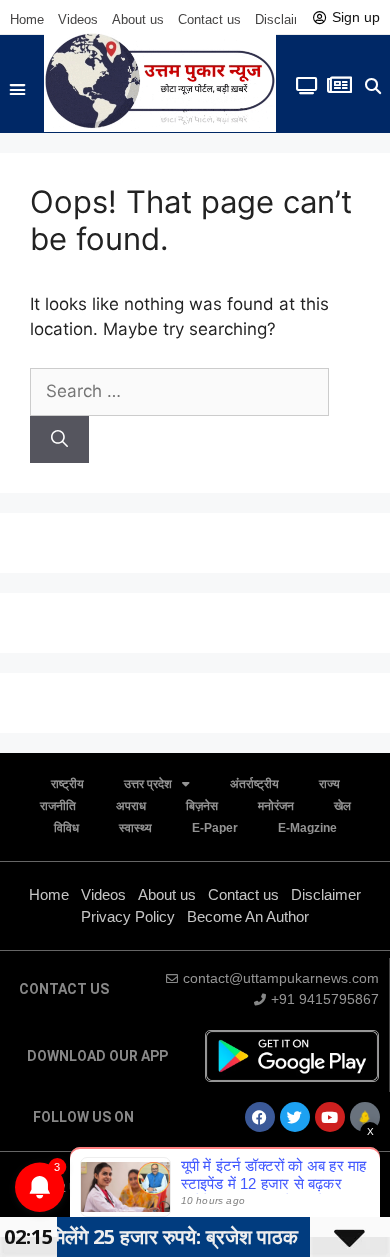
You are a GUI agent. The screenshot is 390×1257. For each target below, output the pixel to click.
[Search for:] (179, 391)
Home (27, 19)
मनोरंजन (276, 806)
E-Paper (215, 828)
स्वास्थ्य (135, 828)
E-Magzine (307, 828)
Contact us (209, 19)
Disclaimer (285, 19)
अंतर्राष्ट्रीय (254, 784)
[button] (18, 89)
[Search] (59, 440)
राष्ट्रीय (67, 784)
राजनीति (58, 806)
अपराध (131, 806)
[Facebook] (260, 1117)
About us (138, 19)
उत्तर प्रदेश (148, 784)
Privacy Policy (128, 916)
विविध (66, 828)
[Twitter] (295, 1117)
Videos (78, 19)
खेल (342, 806)
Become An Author (248, 916)
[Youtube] (330, 1117)
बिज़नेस (202, 806)
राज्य (329, 784)
